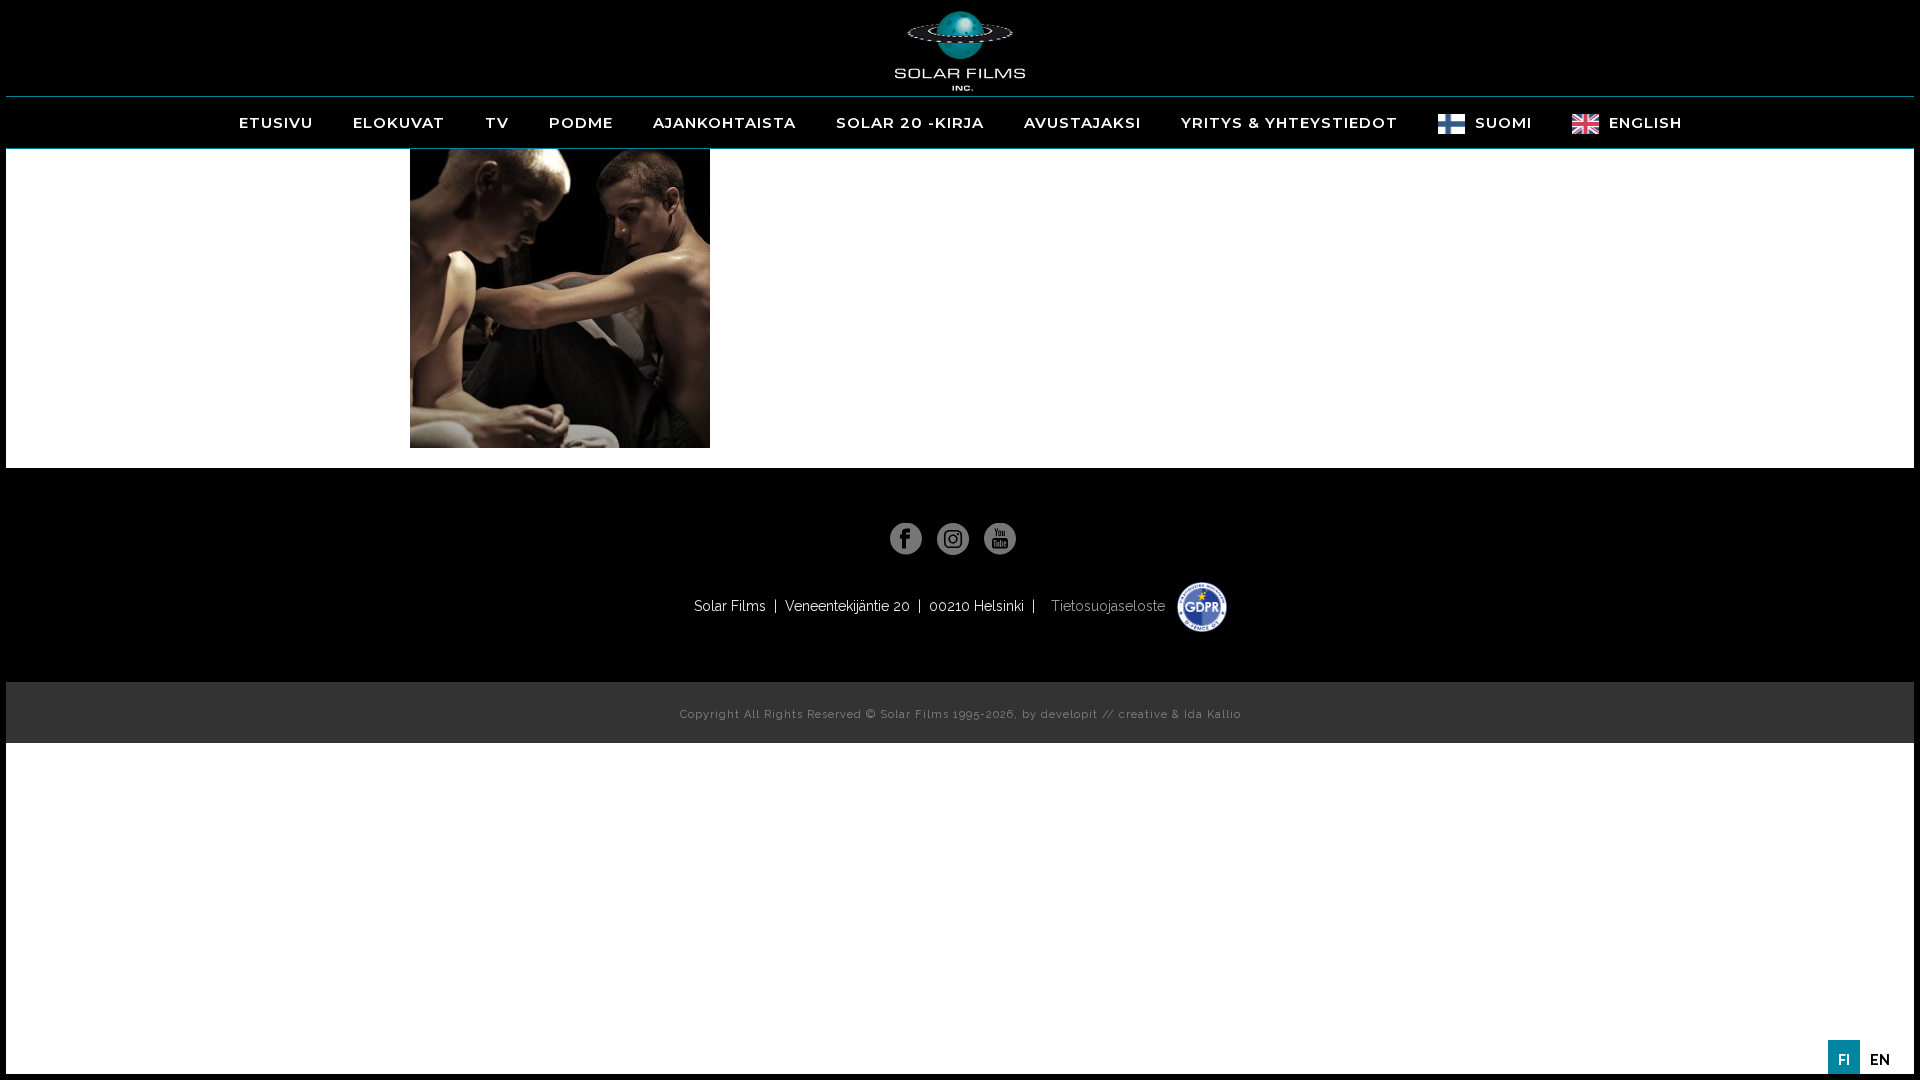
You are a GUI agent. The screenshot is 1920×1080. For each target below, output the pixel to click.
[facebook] (906, 540)
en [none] (1880, 1060)
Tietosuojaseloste (1110, 606)
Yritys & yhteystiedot (1289, 122)
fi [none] (1844, 1060)
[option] (1880, 1060)
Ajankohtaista (724, 122)
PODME (581, 122)
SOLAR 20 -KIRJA (910, 122)
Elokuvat (399, 122)
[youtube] (1000, 540)
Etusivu (276, 122)
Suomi (1503, 122)
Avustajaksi (1082, 122)
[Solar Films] (960, 51)
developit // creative (1104, 714)
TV (497, 122)
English (1645, 122)
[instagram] (953, 540)
